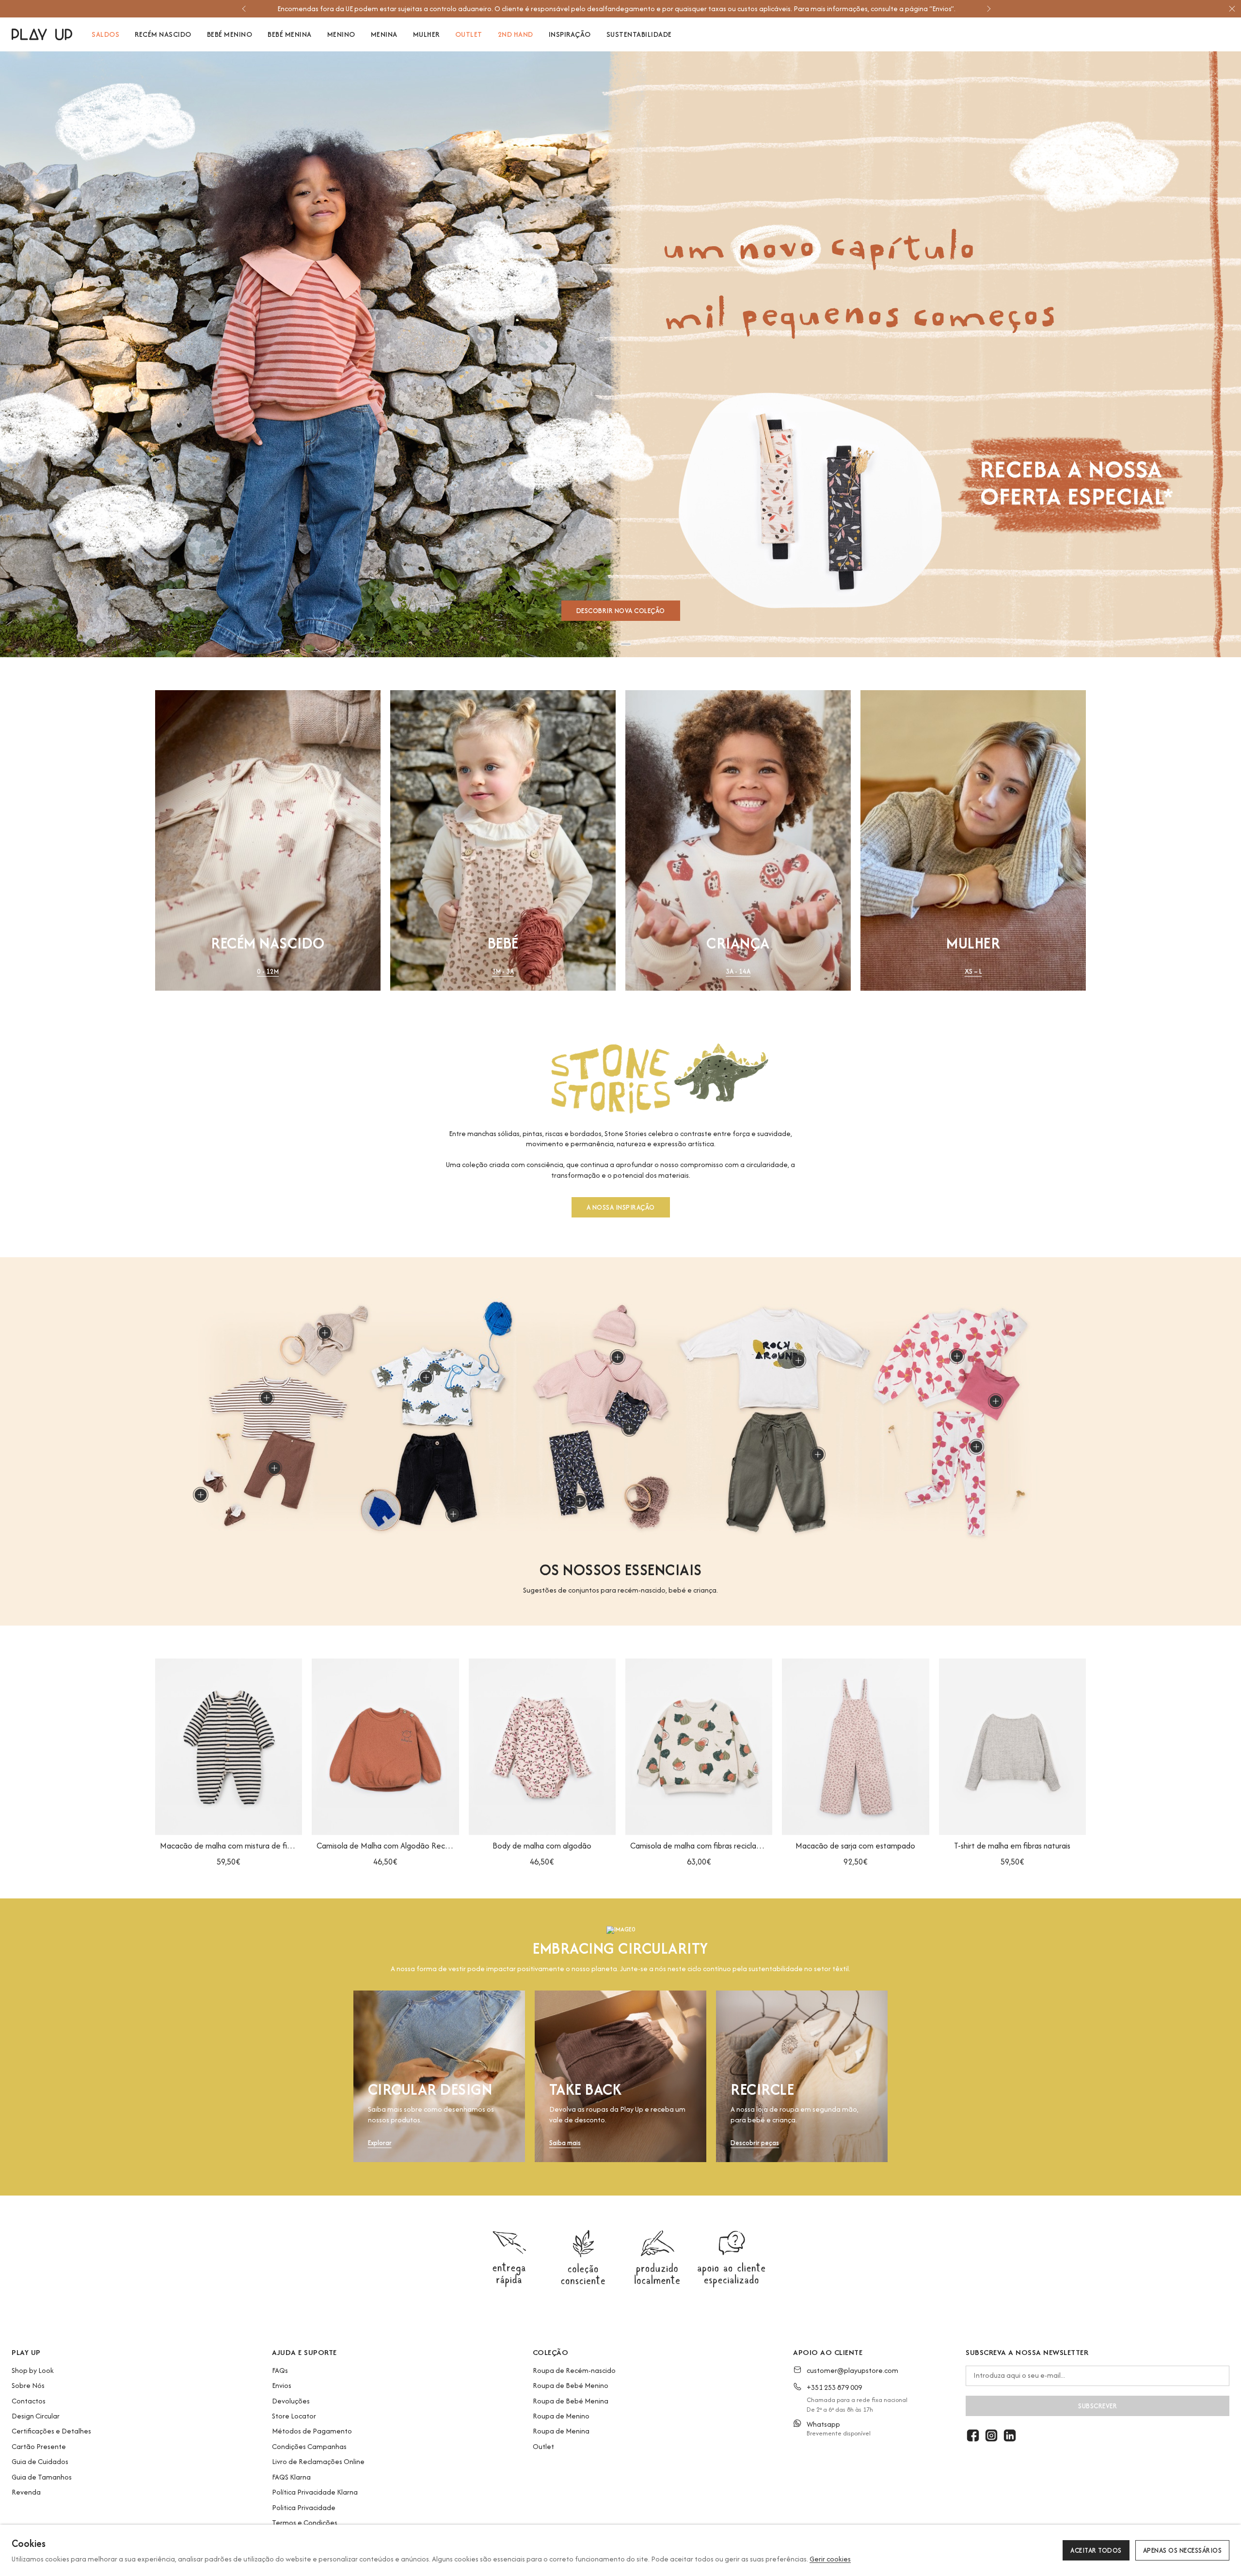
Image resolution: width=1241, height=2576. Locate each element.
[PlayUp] (42, 34)
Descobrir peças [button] (755, 2143)
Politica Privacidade (304, 2507)
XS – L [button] (973, 972)
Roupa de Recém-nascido (574, 2370)
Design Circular (36, 2416)
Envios (282, 2385)
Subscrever (1098, 2406)
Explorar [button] (380, 2143)
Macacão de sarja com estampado (855, 1846)
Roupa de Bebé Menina (571, 2401)
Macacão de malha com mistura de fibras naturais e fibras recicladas (229, 1846)
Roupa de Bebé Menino (571, 2385)
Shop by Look (33, 2370)
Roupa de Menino (561, 2416)
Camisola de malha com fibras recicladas (699, 1846)
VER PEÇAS (621, 610)
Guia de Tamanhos (42, 2477)
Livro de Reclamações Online (318, 2461)
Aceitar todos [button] (1096, 2550)
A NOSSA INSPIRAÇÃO (621, 1208)
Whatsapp (823, 2424)
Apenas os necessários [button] (1183, 2550)
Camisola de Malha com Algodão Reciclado (385, 1846)
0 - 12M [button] (268, 972)
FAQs (280, 2370)
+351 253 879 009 (834, 2387)
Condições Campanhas (309, 2446)
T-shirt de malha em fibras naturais (1012, 1846)
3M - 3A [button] (503, 972)
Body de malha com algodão (542, 1846)
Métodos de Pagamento (312, 2431)
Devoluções (291, 2401)
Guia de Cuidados (40, 2461)
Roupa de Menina (561, 2431)
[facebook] (973, 2435)
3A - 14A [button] (738, 972)
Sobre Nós (28, 2385)
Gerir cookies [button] (830, 2559)
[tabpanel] (620, 354)
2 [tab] (626, 644)
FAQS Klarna (291, 2477)
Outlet (543, 2446)
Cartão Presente (39, 2446)
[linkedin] (1010, 2435)
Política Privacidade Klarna (315, 2492)
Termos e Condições (305, 2522)
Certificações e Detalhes (51, 2431)
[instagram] (991, 2435)
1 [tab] (614, 644)
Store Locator (294, 2416)
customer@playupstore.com (852, 2370)
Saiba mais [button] (565, 2143)
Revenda (26, 2492)
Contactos (29, 2401)
